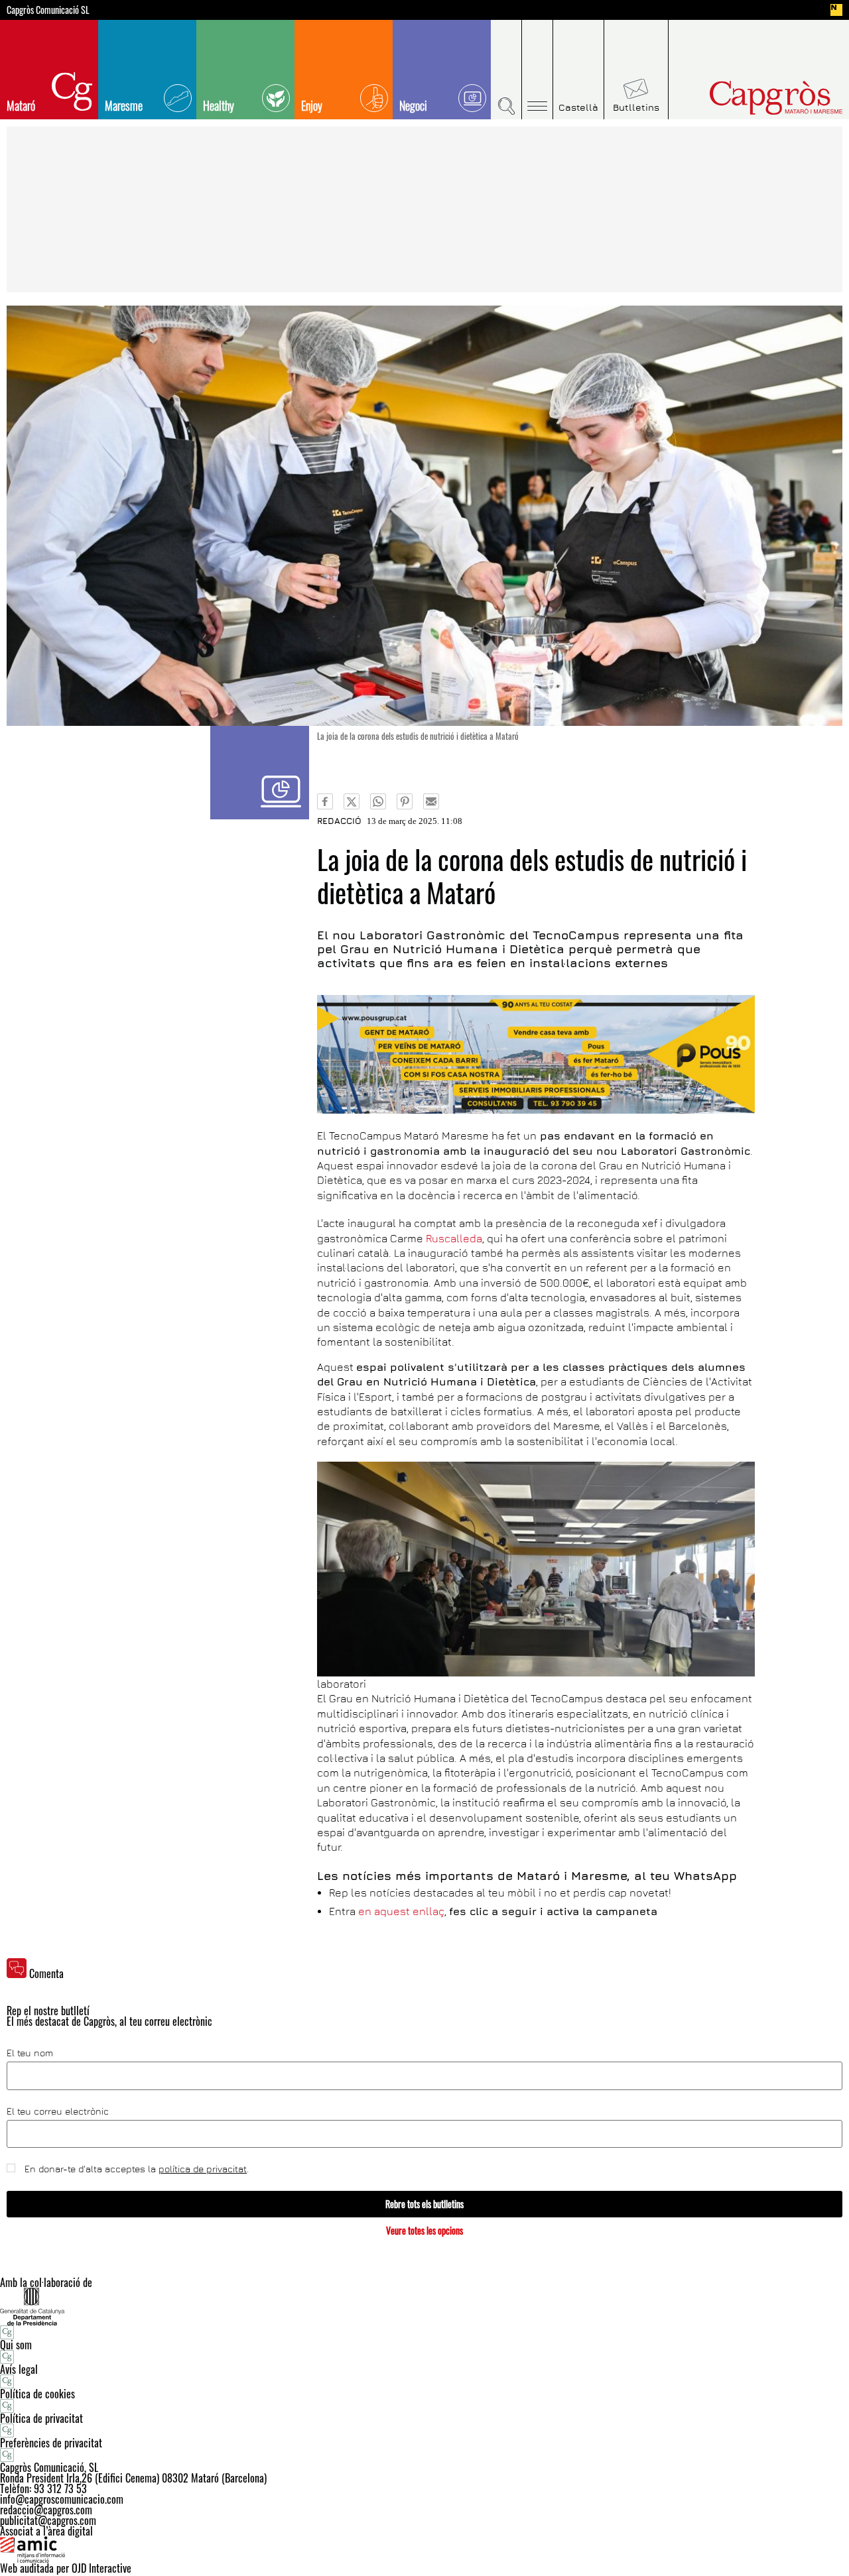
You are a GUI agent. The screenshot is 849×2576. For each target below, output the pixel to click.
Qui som (16, 2345)
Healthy (219, 105)
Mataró (21, 105)
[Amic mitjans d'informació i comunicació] (424, 2549)
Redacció (339, 821)
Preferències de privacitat (51, 2443)
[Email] (431, 801)
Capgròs (748, 98)
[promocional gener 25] (536, 1054)
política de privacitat (203, 2169)
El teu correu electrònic (58, 2111)
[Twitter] (352, 801)
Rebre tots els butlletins (424, 2204)
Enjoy (312, 105)
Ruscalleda (454, 1238)
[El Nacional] (836, 10)
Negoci (413, 105)
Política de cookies (37, 2394)
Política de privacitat (41, 2418)
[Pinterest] (405, 801)
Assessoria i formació (260, 773)
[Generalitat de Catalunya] (424, 2307)
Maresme (124, 105)
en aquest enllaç (401, 1911)
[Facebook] (325, 801)
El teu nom (30, 2053)
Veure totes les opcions (424, 2230)
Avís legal (19, 2369)
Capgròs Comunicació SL (48, 10)
